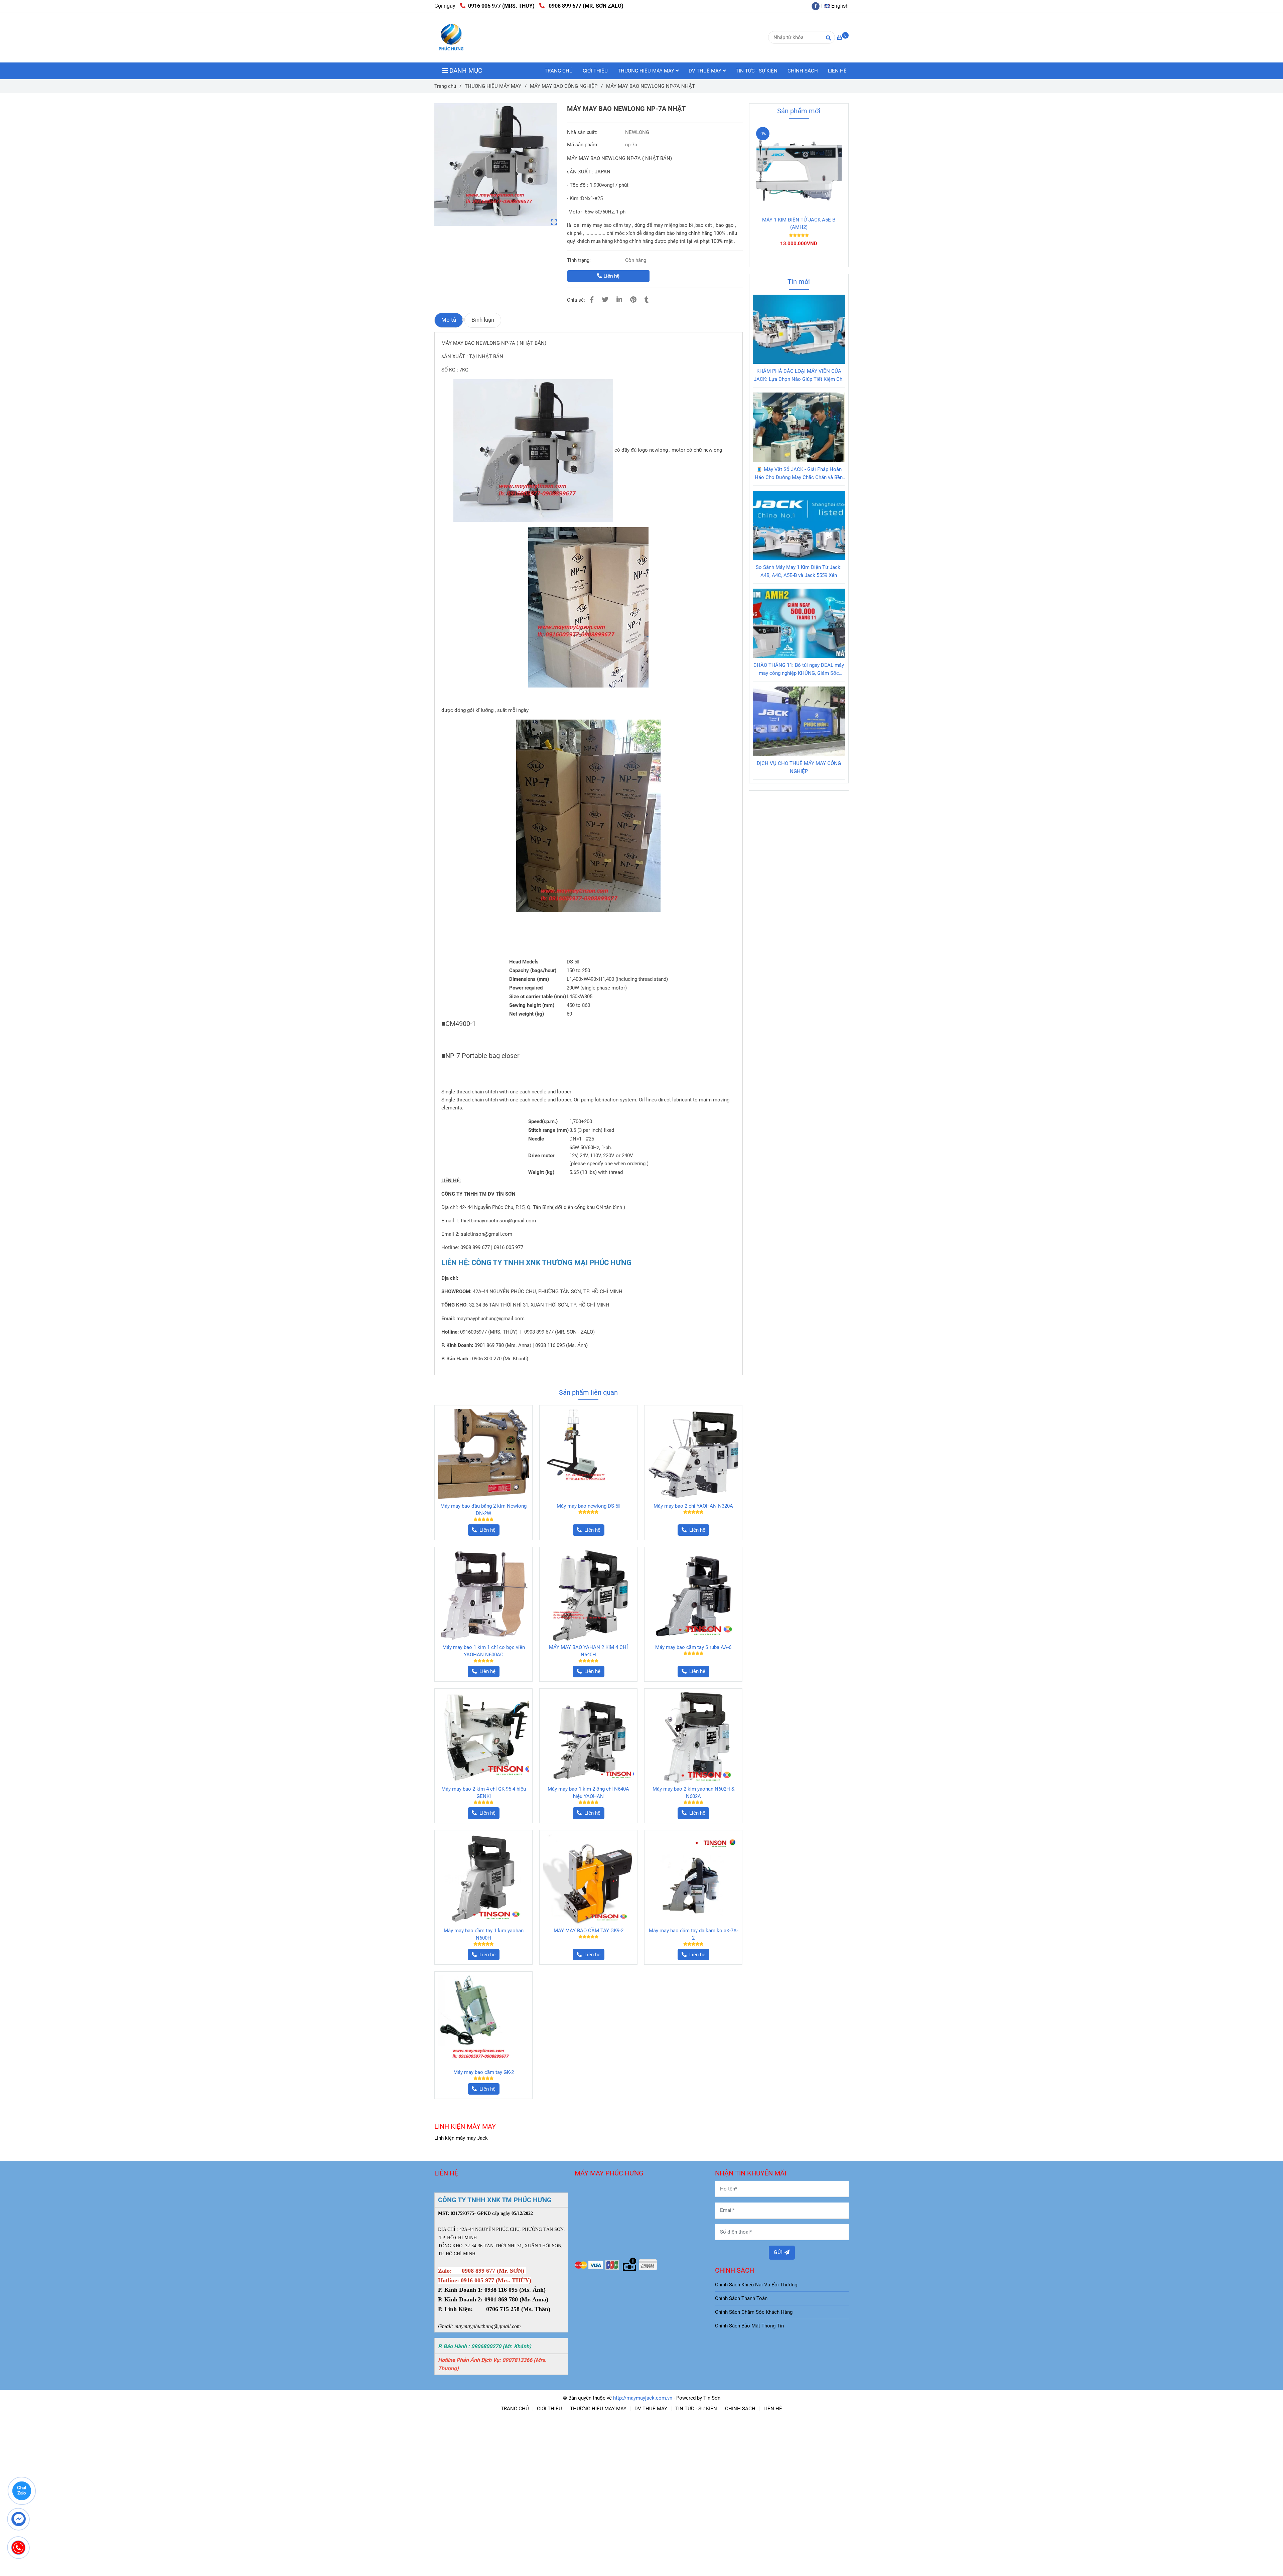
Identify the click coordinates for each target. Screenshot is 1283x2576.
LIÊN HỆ (837, 71)
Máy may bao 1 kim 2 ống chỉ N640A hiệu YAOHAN (588, 1793)
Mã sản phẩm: (583, 145)
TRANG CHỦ (559, 71)
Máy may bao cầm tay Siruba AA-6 (693, 1648)
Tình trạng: (580, 260)
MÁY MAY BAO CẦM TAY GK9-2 (589, 1931)
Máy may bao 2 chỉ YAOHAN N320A (693, 1507)
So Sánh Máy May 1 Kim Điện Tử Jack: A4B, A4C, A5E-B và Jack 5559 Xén (799, 571)
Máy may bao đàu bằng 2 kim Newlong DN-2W (483, 1510)
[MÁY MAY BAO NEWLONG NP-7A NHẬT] (451, 37)
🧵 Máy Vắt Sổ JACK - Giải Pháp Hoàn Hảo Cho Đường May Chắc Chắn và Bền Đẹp (799, 474)
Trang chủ (445, 86)
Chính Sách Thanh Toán (741, 2299)
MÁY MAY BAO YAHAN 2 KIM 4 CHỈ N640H (588, 1652)
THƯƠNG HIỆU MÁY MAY (647, 71)
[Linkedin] (619, 300)
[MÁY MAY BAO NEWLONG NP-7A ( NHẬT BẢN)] (496, 165)
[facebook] (817, 6)
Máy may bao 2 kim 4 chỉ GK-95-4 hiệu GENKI (484, 1793)
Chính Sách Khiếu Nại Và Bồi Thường (756, 2285)
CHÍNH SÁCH (803, 71)
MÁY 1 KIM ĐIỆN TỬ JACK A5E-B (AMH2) (799, 223)
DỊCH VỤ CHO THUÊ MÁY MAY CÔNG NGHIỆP (799, 767)
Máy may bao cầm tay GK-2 (484, 2073)
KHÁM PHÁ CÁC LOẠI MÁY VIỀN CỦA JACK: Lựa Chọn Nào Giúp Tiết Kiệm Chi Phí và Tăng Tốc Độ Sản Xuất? (799, 376)
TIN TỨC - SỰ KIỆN (757, 71)
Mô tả (449, 320)
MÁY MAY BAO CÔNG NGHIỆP (564, 86)
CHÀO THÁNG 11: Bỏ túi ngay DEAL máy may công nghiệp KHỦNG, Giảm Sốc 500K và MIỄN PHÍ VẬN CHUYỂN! (799, 670)
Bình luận (483, 320)
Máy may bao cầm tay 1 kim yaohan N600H (484, 1935)
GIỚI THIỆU (595, 71)
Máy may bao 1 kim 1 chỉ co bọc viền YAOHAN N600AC (484, 1652)
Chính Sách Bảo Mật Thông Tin (749, 2326)
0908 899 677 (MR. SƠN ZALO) (585, 6)
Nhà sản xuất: (583, 132)
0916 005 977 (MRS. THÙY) (501, 6)
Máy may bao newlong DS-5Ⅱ (589, 1507)
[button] (838, 6)
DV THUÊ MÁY (706, 71)
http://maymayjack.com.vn (643, 2399)
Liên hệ (611, 276)
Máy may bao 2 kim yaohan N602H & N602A (693, 1793)
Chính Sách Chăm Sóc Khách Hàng (754, 2313)
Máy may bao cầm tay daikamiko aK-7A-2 (693, 1935)
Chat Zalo (22, 2491)
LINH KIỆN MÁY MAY (465, 2127)
